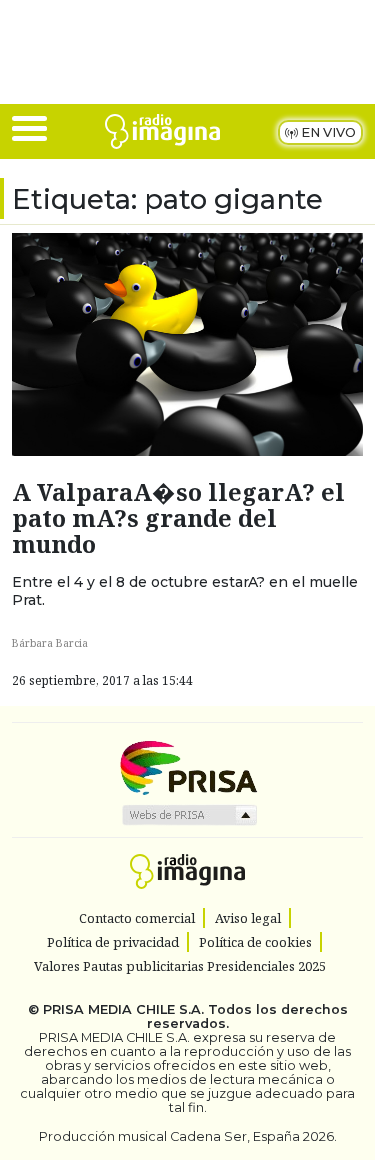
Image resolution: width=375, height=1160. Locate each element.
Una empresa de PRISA (188, 766)
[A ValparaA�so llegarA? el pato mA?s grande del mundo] (187, 343)
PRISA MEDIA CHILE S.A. (123, 1009)
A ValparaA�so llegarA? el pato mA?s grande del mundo (178, 518)
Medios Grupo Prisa (188, 815)
